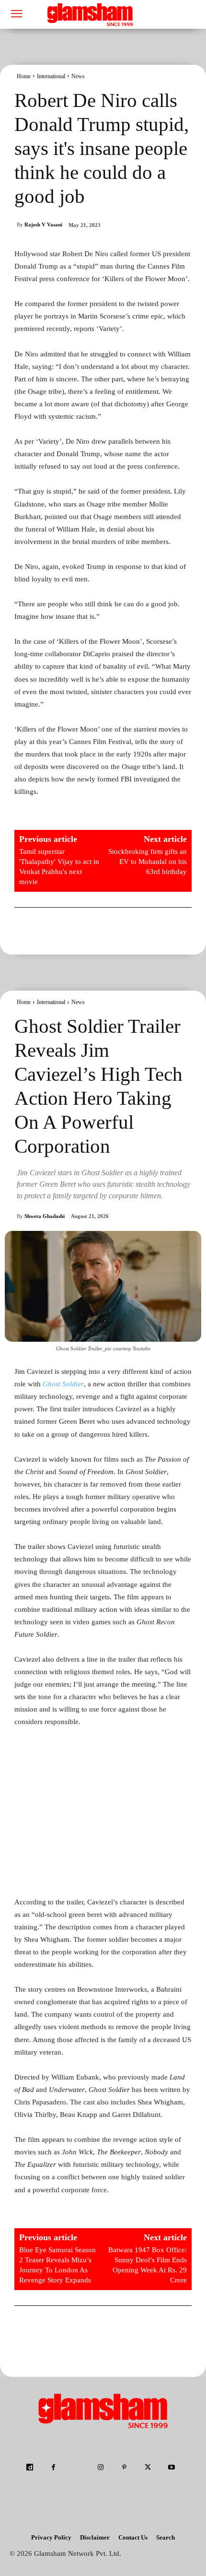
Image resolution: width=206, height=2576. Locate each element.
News (78, 76)
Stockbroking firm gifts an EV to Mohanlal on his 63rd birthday (148, 862)
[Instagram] (100, 2468)
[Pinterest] (124, 2468)
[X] (148, 2468)
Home (24, 76)
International (51, 76)
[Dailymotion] (30, 2468)
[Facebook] (53, 2468)
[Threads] (91, 2492)
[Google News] (115, 2492)
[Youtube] (171, 2468)
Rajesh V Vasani (43, 225)
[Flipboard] (77, 2468)
